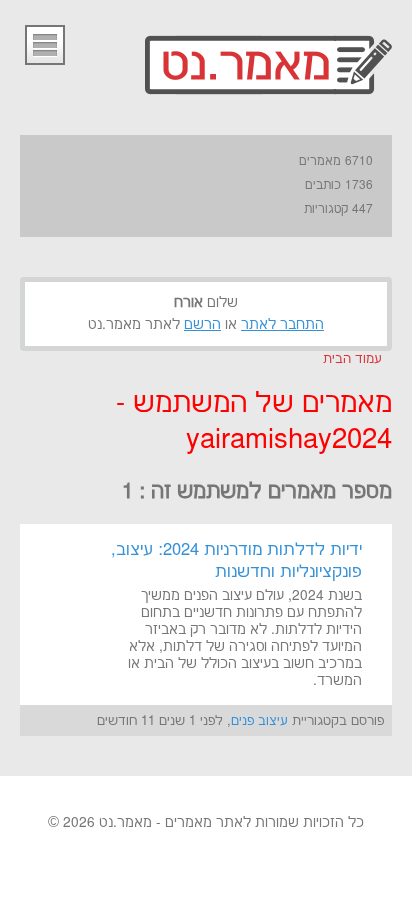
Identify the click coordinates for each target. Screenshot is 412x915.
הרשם (202, 325)
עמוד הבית (352, 359)
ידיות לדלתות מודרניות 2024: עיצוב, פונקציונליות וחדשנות (236, 561)
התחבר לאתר (282, 325)
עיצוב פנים (259, 721)
